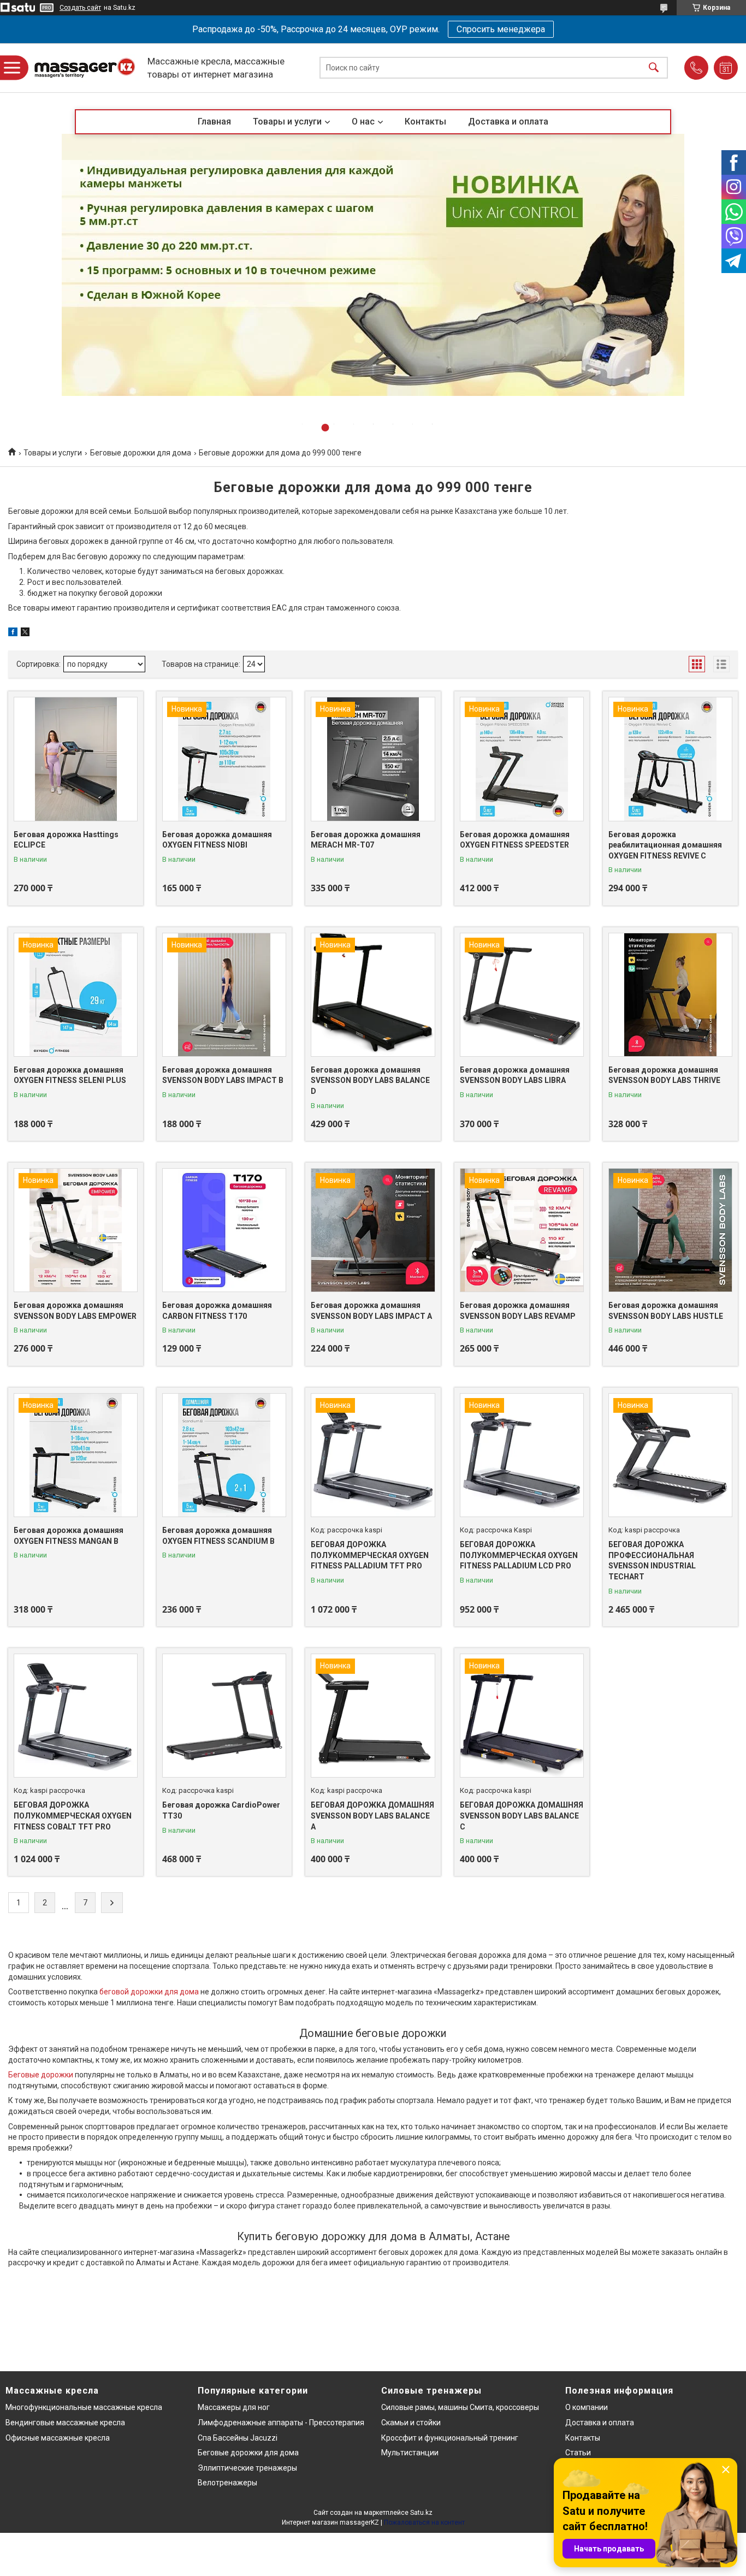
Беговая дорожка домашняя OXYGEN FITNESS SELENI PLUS (70, 1075)
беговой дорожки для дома (149, 1992)
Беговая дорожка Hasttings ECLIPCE (66, 840)
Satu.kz (421, 2513)
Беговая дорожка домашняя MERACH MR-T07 (366, 840)
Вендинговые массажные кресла (65, 2423)
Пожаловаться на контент (424, 2522)
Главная (214, 122)
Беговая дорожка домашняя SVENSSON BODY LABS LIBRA (515, 1075)
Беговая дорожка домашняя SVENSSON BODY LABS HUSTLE (666, 1311)
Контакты (425, 122)
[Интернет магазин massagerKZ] (85, 68)
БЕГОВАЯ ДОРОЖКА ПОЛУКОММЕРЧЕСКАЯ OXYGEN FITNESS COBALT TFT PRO (73, 1816)
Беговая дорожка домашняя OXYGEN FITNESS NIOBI (217, 840)
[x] (25, 633)
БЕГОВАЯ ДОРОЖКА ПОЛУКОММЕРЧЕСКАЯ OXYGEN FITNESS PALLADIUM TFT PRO (370, 1555)
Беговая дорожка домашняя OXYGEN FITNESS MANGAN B (69, 1536)
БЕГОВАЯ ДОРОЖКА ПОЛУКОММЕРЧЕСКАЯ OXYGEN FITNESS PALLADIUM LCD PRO (519, 1555)
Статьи (578, 2453)
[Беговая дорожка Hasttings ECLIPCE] (76, 759)
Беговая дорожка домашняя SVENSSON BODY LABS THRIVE (664, 1075)
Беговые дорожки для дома (141, 453)
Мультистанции (410, 2453)
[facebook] (13, 633)
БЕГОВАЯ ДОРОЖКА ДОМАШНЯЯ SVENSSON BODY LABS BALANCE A (372, 1816)
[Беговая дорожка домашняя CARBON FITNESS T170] (224, 1230)
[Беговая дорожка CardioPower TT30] (224, 1716)
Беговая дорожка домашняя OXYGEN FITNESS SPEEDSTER (515, 840)
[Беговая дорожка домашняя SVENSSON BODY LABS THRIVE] (670, 995)
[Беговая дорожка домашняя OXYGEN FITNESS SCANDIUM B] (224, 1455)
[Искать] (654, 68)
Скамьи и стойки (411, 2423)
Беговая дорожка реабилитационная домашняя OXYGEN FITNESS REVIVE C (665, 845)
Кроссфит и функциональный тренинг (450, 2438)
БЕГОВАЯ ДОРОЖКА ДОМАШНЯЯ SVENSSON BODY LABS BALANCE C (522, 1816)
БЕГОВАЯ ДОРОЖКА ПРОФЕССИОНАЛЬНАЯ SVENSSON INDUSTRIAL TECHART (652, 1561)
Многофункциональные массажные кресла (84, 2407)
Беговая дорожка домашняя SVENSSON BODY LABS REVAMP (518, 1311)
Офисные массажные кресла (58, 2438)
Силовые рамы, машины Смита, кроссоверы (460, 2407)
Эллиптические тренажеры (247, 2468)
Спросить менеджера (501, 29)
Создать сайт (80, 8)
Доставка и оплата (508, 122)
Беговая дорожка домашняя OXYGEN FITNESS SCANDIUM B (218, 1536)
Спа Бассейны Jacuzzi (238, 2438)
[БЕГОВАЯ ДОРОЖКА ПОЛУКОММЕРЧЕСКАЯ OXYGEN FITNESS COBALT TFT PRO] (76, 1716)
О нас (363, 122)
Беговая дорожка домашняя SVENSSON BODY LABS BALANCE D (370, 1080)
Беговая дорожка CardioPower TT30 (221, 1810)
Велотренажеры (227, 2483)
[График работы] (726, 68)
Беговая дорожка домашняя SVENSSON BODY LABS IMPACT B (223, 1075)
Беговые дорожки (41, 2075)
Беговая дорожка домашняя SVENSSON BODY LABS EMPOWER (75, 1311)
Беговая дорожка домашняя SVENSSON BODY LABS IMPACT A (371, 1311)
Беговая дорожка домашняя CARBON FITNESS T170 (217, 1311)
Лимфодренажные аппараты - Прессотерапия (281, 2423)
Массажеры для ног (234, 2407)
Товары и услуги (287, 122)
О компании (587, 2407)
